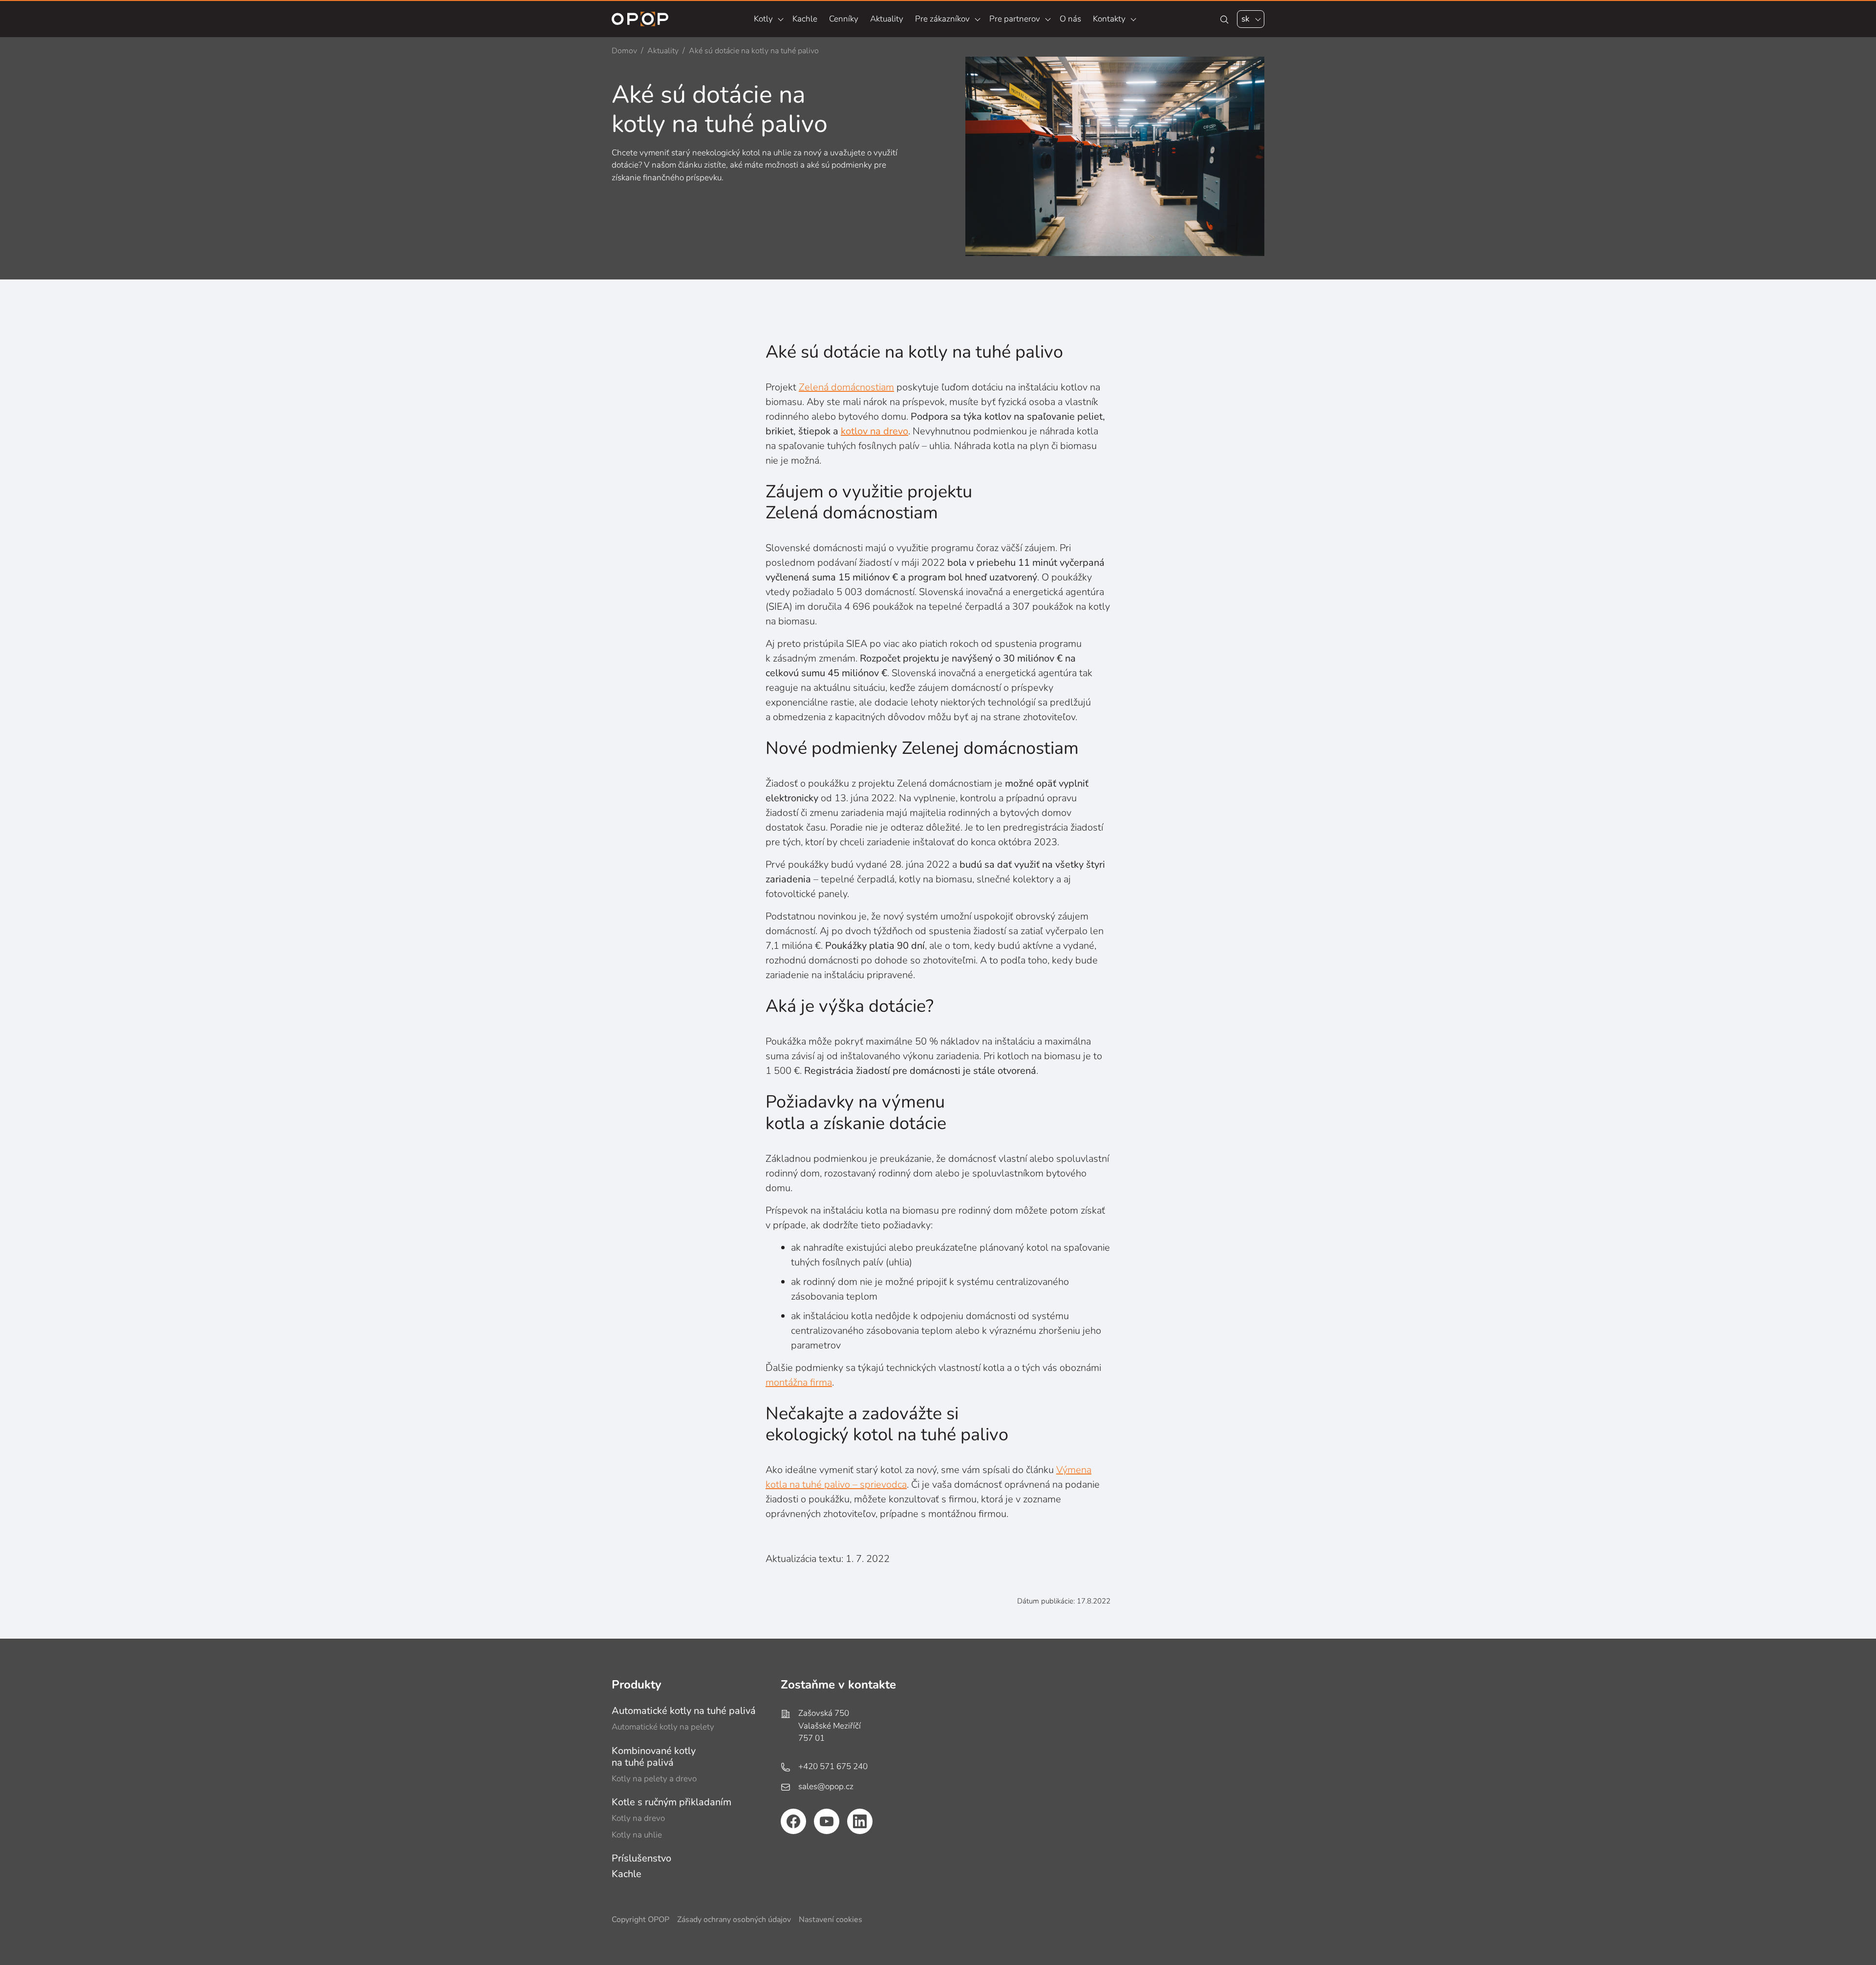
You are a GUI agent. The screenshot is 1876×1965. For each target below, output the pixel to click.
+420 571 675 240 (833, 1766)
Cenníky (844, 19)
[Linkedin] (860, 1821)
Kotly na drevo (638, 1818)
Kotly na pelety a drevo (654, 1779)
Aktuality (887, 19)
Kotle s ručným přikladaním (672, 1802)
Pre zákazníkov (942, 19)
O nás (1070, 19)
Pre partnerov (1015, 19)
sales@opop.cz (826, 1786)
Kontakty (1109, 19)
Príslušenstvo (641, 1858)
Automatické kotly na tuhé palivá (684, 1711)
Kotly (763, 19)
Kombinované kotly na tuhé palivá (654, 1757)
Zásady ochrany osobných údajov (734, 1920)
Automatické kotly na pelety (663, 1727)
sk (1246, 19)
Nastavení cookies (831, 1920)
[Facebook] (793, 1821)
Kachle (805, 19)
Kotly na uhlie (637, 1835)
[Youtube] (827, 1821)
